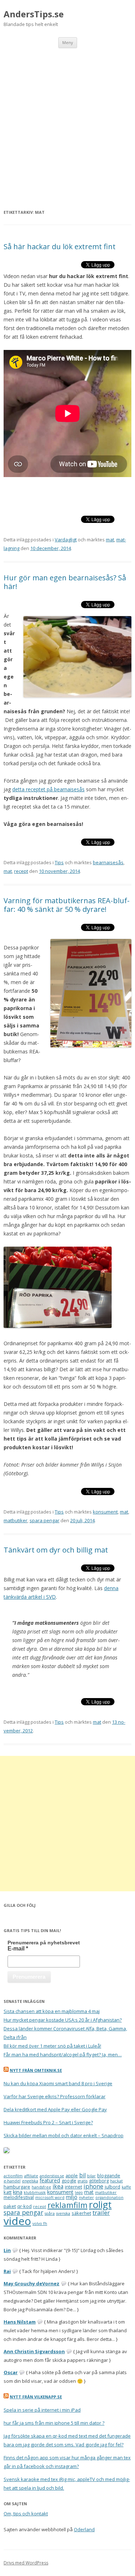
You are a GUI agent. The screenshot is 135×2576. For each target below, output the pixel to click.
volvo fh (40, 2224)
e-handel (12, 2181)
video (17, 2221)
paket (10, 2206)
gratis (83, 2181)
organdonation (109, 2198)
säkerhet (81, 2213)
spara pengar (44, 1520)
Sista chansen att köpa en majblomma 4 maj (52, 2011)
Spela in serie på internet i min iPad (42, 2410)
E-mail (18, 1949)
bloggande (109, 2175)
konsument (105, 1512)
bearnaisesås (108, 862)
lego (79, 2192)
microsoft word (50, 2198)
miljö (72, 2197)
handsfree (41, 2187)
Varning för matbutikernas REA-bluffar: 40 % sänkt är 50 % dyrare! (67, 905)
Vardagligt (66, 540)
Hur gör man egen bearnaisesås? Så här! (65, 582)
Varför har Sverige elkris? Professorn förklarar (55, 2096)
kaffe (126, 2187)
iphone (93, 2186)
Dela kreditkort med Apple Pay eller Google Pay (55, 2109)
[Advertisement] (67, 119)
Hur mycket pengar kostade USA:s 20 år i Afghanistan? (63, 2020)
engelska (30, 2181)
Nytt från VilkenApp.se (36, 2397)
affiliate (31, 2176)
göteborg (99, 2181)
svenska (63, 2213)
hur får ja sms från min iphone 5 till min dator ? (54, 2423)
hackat (116, 2181)
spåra (50, 2213)
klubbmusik (35, 2192)
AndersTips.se (34, 14)
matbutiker (15, 1520)
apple (72, 2175)
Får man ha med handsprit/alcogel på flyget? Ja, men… (63, 2055)
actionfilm (13, 2176)
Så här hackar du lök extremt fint (60, 246)
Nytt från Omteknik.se (36, 2070)
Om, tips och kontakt (26, 2514)
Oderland (84, 2529)
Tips (59, 862)
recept (21, 871)
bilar (91, 2176)
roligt (100, 2204)
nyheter (86, 2198)
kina (18, 2192)
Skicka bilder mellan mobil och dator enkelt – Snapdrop (64, 2135)
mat (110, 540)
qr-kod (24, 2206)
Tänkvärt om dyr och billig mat (56, 1550)
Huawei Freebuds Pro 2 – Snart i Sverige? (48, 2122)
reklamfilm (67, 2205)
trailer (101, 2213)
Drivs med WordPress (26, 2563)
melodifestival (19, 2197)
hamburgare (17, 2187)
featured (50, 2180)
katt (8, 2192)
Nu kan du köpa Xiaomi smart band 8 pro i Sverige (58, 2083)
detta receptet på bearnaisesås (48, 789)
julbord (112, 2187)
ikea (58, 2186)
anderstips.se (52, 2176)
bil (82, 2175)
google (69, 2181)
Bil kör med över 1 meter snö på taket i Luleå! (52, 2046)
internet (73, 2187)
